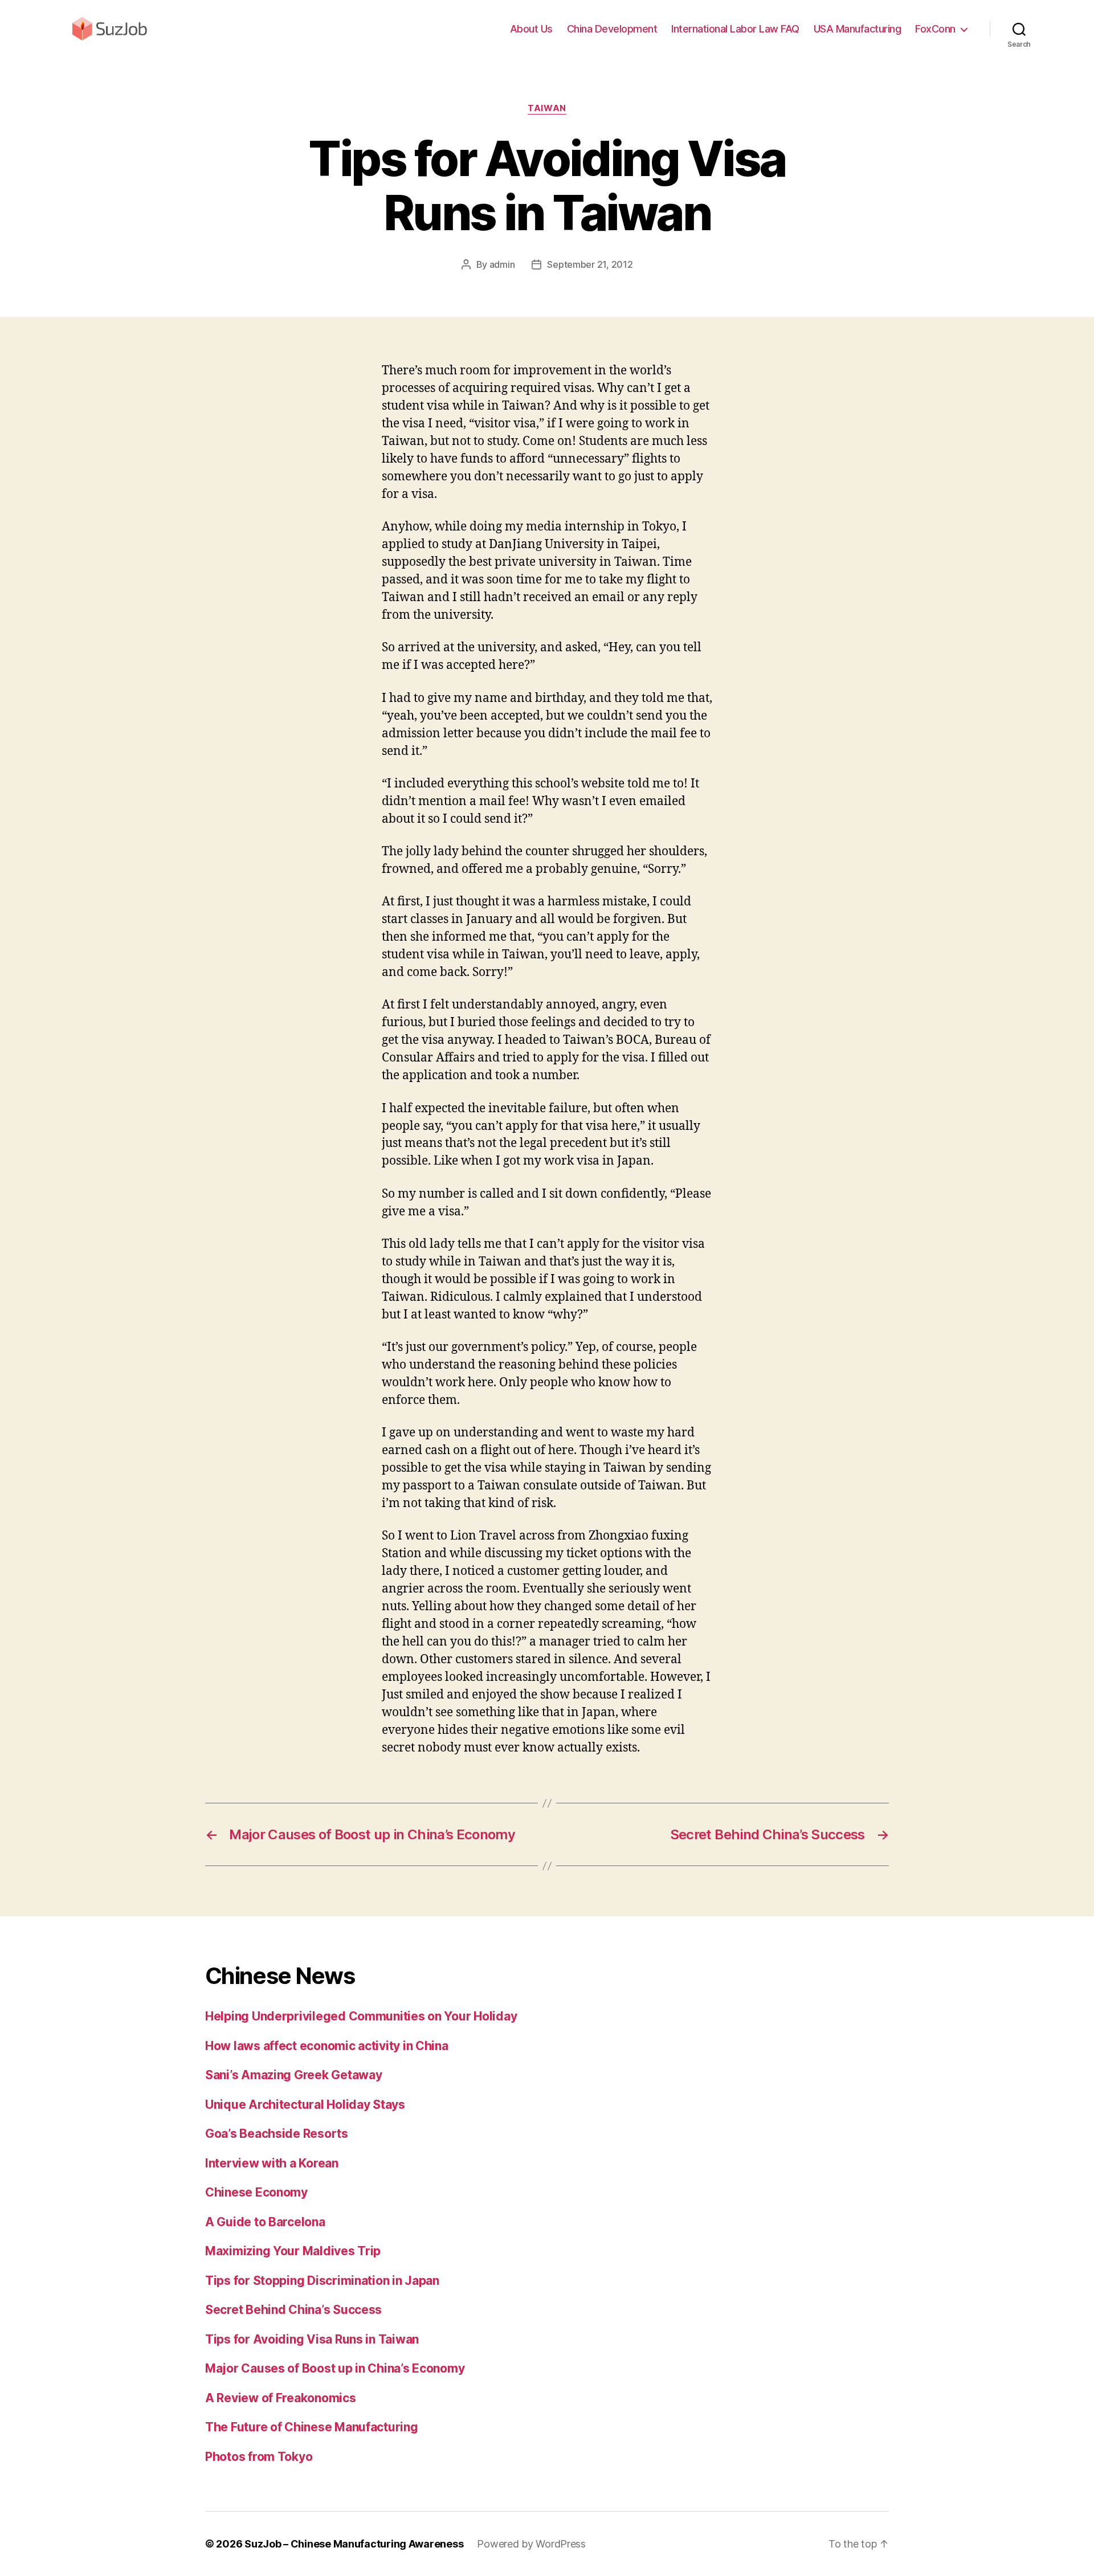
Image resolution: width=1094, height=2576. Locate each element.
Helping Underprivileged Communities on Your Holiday (361, 2016)
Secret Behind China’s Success (293, 2310)
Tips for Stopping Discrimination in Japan (322, 2281)
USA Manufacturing (858, 29)
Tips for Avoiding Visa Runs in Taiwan (312, 2339)
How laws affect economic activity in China (327, 2046)
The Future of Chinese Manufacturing (312, 2427)
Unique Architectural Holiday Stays (305, 2105)
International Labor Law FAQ (735, 29)
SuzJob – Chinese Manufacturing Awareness (354, 2544)
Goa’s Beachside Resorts (277, 2134)
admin (502, 264)
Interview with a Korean (272, 2163)
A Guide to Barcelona (265, 2222)
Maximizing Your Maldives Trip (293, 2251)
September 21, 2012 (590, 264)
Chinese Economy (256, 2192)
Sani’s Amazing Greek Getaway (293, 2075)
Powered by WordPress (531, 2544)
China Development (612, 29)
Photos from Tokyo (259, 2457)
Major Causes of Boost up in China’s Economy (335, 2368)
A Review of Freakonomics (281, 2398)
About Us (531, 29)
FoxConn (935, 29)
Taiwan (547, 108)
